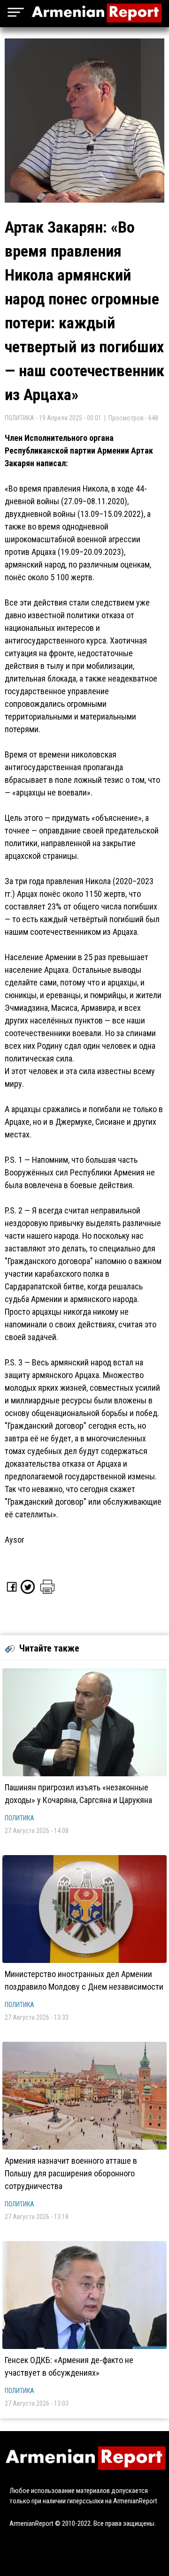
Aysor (15, 1540)
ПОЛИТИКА (19, 1818)
